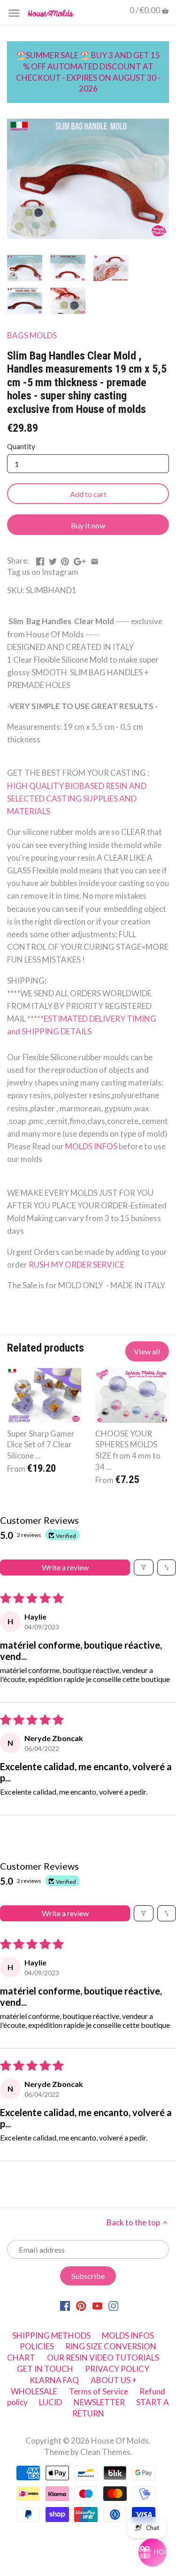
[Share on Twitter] (53, 560)
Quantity (21, 446)
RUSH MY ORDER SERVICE (77, 1265)
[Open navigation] (14, 13)
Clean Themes (105, 2452)
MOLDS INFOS (92, 1146)
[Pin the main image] (65, 560)
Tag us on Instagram (43, 572)
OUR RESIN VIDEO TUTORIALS (103, 2358)
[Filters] (144, 1567)
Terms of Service (99, 2391)
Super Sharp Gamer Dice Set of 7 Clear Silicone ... (41, 1445)
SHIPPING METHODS (51, 2335)
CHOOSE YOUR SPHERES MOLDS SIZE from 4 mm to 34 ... (128, 1450)
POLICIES (37, 2346)
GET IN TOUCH (45, 2369)
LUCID (51, 2402)
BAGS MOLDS (32, 335)
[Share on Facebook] (40, 560)
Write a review (65, 1567)
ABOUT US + (114, 2380)
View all (147, 1351)
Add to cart (88, 494)
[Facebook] (65, 2305)
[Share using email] (95, 560)
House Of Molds (120, 2441)
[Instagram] (113, 2305)
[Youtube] (97, 2305)
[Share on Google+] (80, 560)
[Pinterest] (81, 2305)
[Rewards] (153, 2553)
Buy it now (88, 525)
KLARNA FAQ (54, 2380)
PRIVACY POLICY (117, 2369)
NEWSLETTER (99, 2402)
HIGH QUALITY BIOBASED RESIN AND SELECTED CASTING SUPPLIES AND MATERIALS (77, 799)
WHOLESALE (34, 2391)
